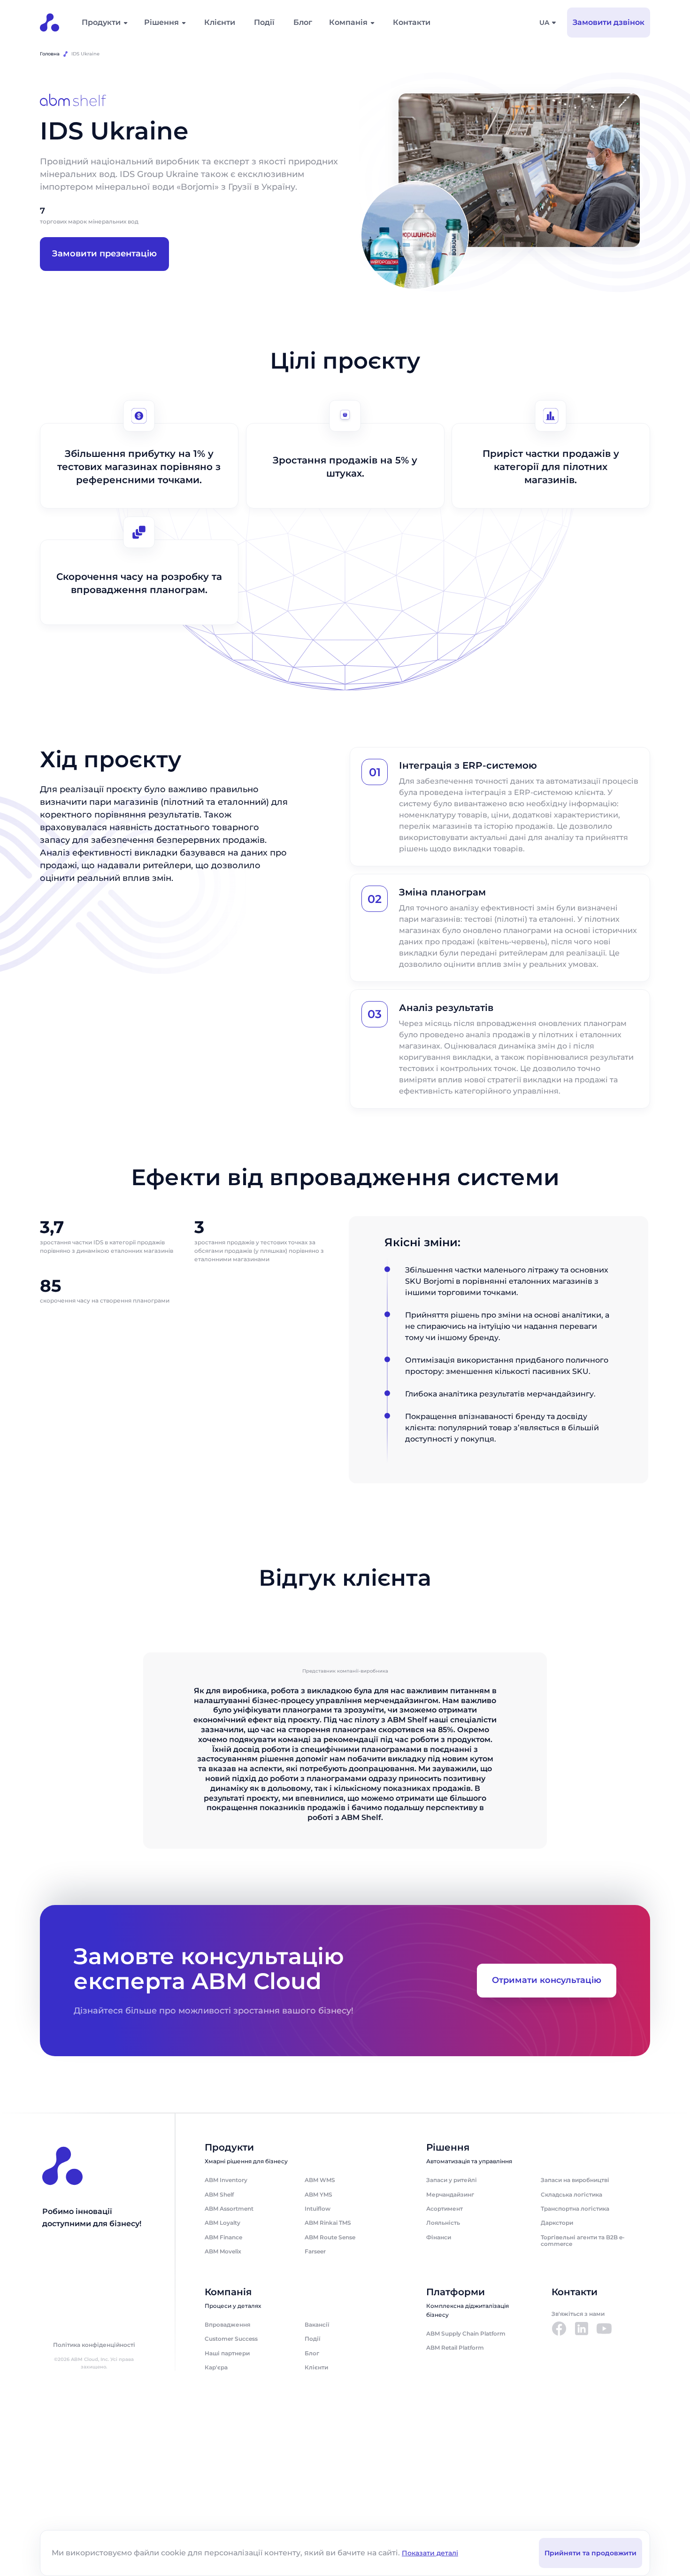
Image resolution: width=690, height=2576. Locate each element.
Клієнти (220, 22)
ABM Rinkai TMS (328, 2223)
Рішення (161, 22)
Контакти (412, 22)
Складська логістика (571, 2194)
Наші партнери (227, 2353)
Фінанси (439, 2237)
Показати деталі (430, 2553)
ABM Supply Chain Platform (466, 2333)
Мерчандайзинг (450, 2194)
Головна (50, 54)
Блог (303, 22)
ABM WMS (320, 2180)
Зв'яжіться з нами (578, 2314)
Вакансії (317, 2325)
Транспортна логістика (575, 2209)
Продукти (101, 22)
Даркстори (557, 2223)
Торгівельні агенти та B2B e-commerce (583, 2241)
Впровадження (227, 2325)
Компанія (348, 22)
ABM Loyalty (222, 2223)
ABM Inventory (226, 2180)
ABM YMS (318, 2194)
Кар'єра (216, 2367)
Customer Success (231, 2339)
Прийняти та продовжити (590, 2553)
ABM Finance (223, 2237)
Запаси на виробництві (575, 2180)
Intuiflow (318, 2209)
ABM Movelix (223, 2251)
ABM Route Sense (330, 2237)
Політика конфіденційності (94, 2345)
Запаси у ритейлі (452, 2180)
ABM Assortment (229, 2209)
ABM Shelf (219, 2194)
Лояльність (443, 2223)
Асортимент (445, 2209)
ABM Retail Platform (455, 2348)
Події (264, 22)
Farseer (315, 2251)
